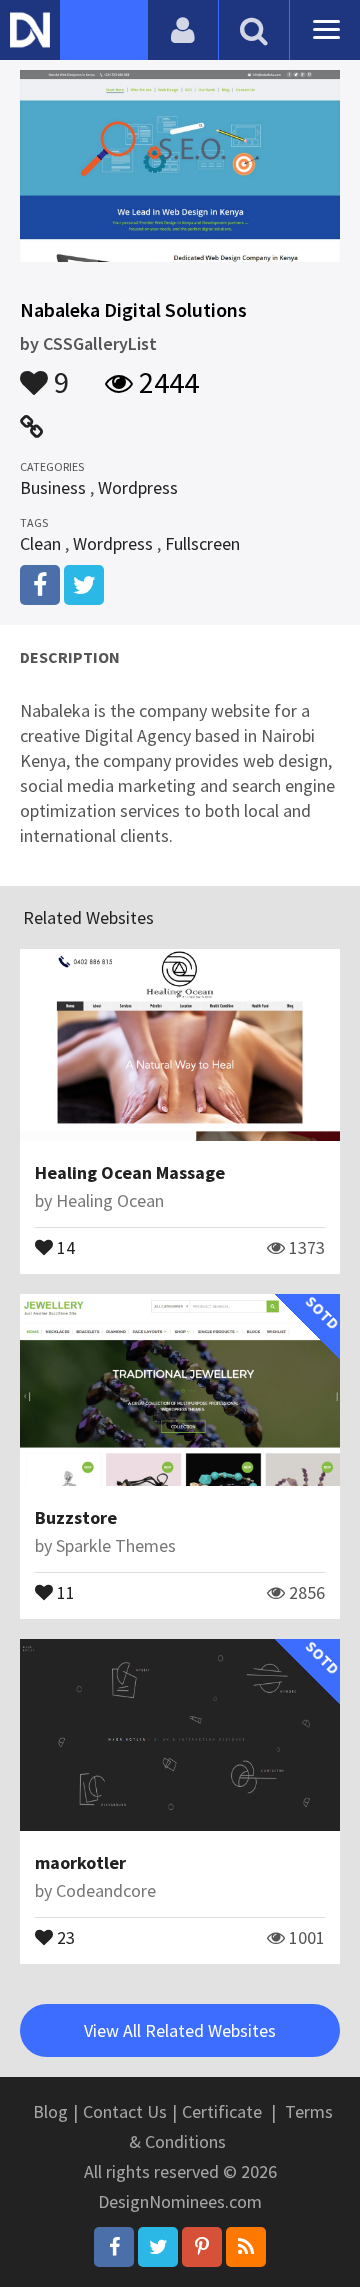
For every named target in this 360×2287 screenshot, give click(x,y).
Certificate (222, 2111)
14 (64, 1246)
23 (64, 1936)
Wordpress (138, 487)
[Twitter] (158, 2247)
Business (53, 487)
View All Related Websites (180, 2030)
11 (64, 1591)
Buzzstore (76, 1517)
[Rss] (246, 2247)
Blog (50, 2111)
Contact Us (125, 2111)
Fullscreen (202, 543)
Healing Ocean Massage (130, 1172)
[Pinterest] (202, 2247)
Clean (40, 543)
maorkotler (80, 1862)
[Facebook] (114, 2247)
